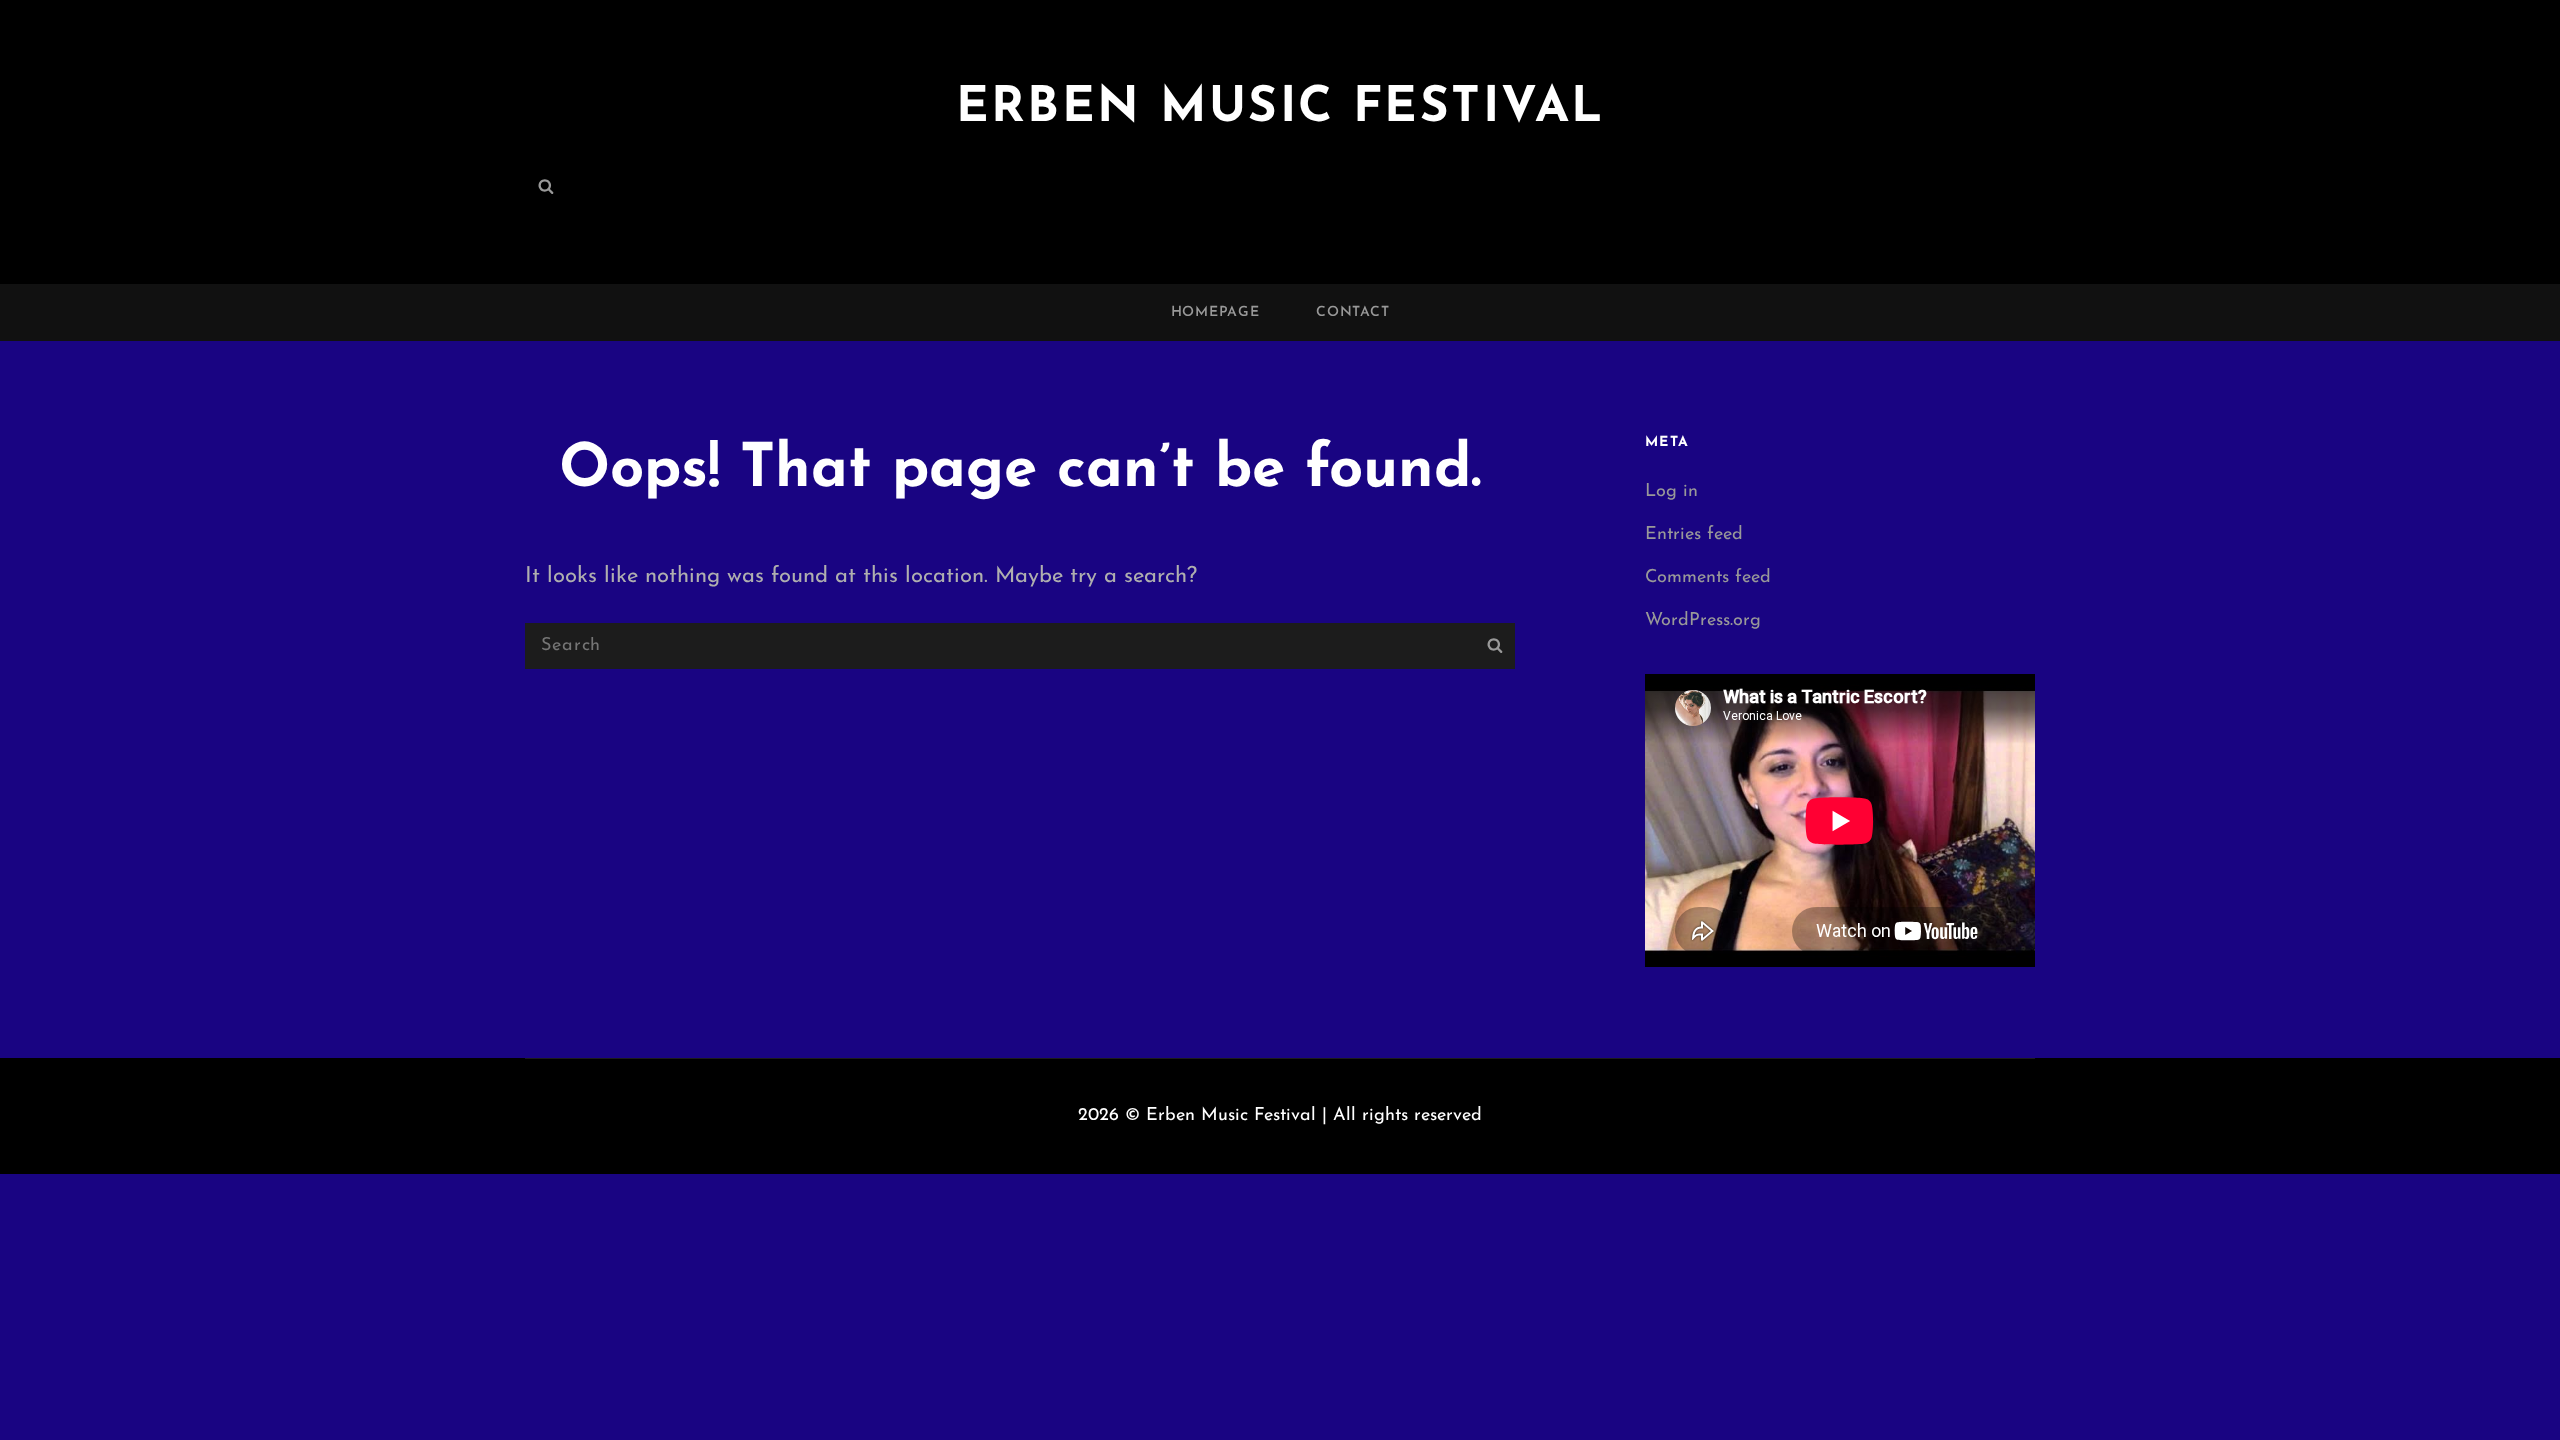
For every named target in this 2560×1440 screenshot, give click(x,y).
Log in (1671, 492)
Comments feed (1708, 578)
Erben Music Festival (1280, 108)
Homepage (1215, 312)
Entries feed (1694, 535)
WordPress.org (1703, 621)
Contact (1352, 312)
